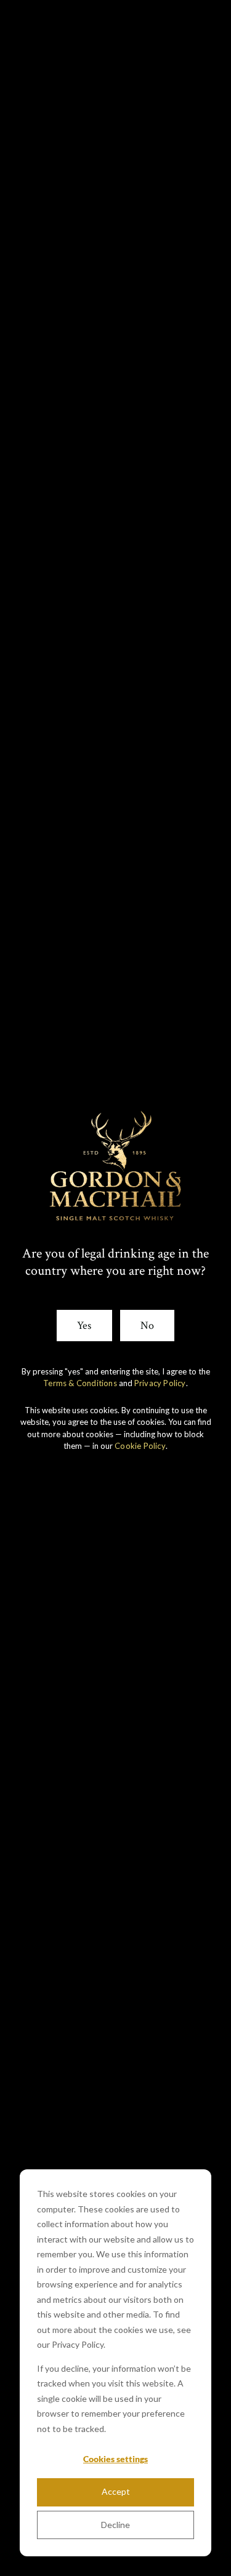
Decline (115, 2525)
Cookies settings (115, 2459)
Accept (116, 2491)
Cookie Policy (140, 1446)
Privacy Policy (160, 1383)
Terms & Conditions (80, 1383)
